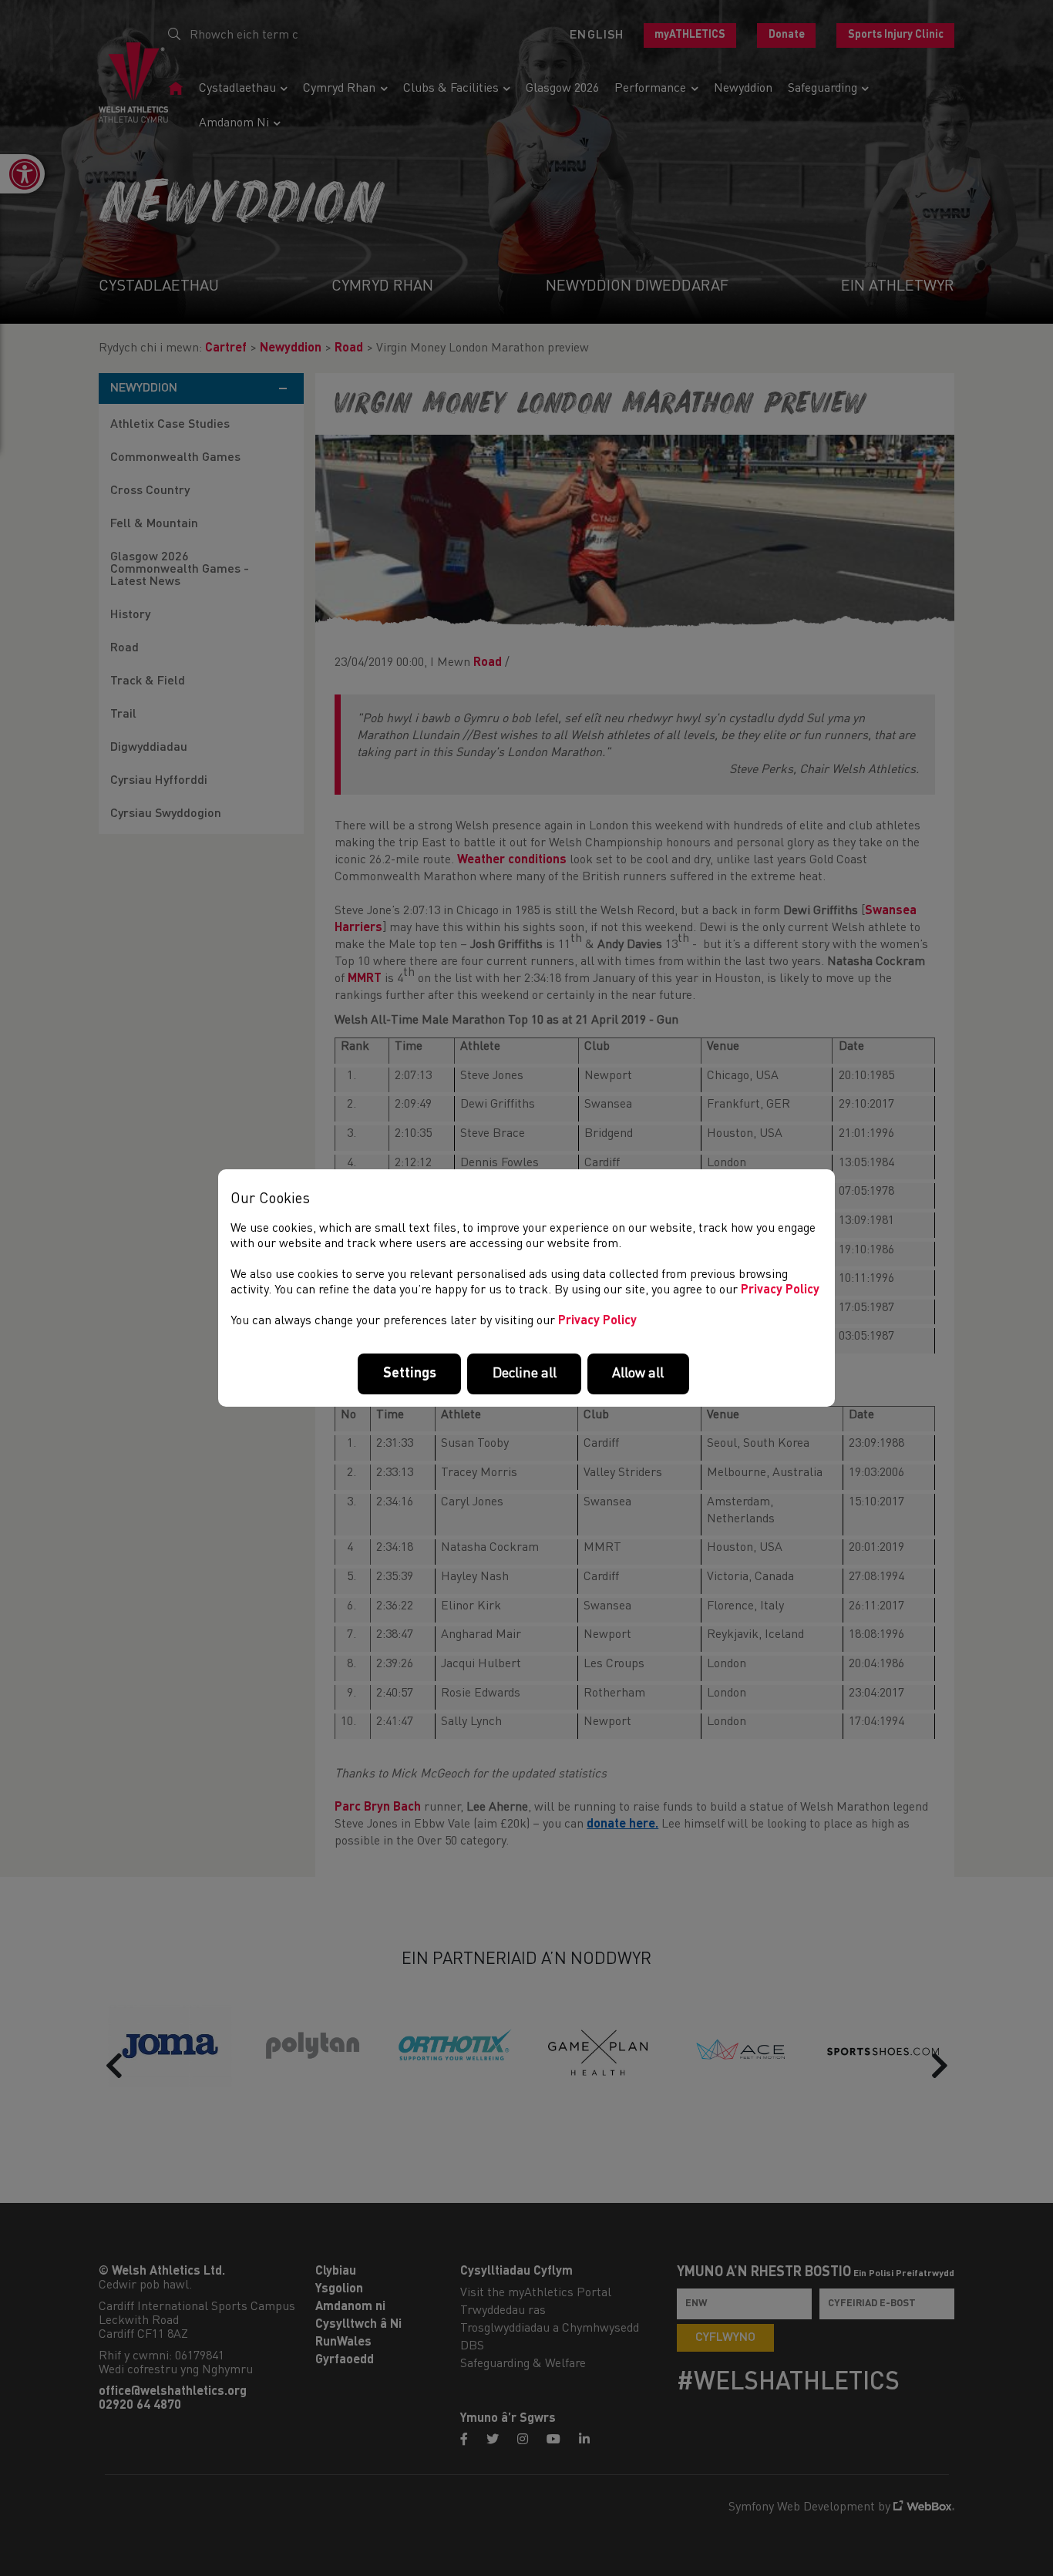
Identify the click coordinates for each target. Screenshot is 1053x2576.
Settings (410, 1374)
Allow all (638, 1374)
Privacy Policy (780, 1290)
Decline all (525, 1374)
